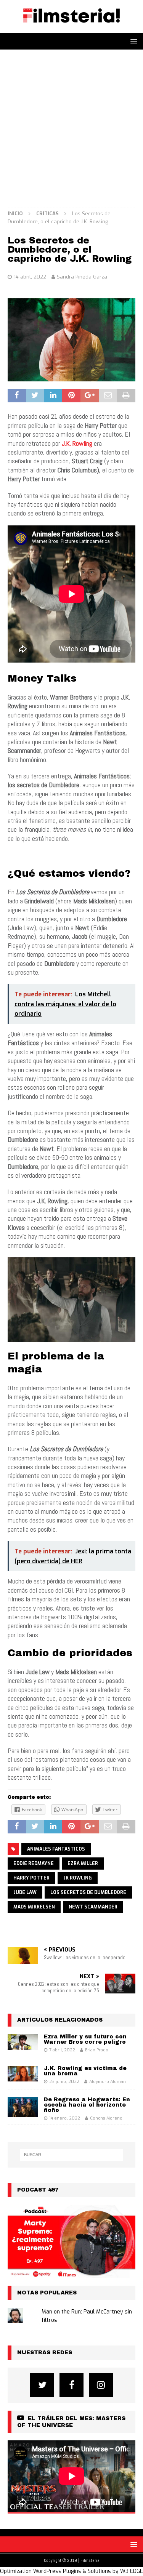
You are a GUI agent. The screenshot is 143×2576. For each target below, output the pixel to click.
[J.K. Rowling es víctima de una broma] (23, 2074)
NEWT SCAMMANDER (93, 1907)
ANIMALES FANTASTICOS (56, 1849)
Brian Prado (97, 2050)
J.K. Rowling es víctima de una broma (85, 2071)
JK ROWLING (78, 1878)
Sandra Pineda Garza (82, 277)
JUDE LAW (25, 1892)
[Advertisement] (71, 125)
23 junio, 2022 (64, 2082)
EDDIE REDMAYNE (34, 1864)
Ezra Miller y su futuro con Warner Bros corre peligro (85, 2039)
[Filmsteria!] (71, 29)
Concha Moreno (106, 2118)
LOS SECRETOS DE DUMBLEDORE (88, 1892)
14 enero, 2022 (65, 2118)
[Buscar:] (72, 2155)
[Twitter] (42, 2385)
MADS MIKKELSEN (34, 1907)
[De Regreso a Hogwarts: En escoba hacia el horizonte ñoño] (23, 2107)
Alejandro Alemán (108, 2082)
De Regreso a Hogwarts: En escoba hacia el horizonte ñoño (87, 2105)
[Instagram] (101, 2385)
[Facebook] (71, 2385)
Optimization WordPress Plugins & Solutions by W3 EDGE (71, 2571)
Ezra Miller (83, 1864)
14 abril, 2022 (30, 277)
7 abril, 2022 (62, 2050)
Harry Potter (31, 1878)
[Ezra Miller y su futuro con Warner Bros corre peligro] (23, 2042)
